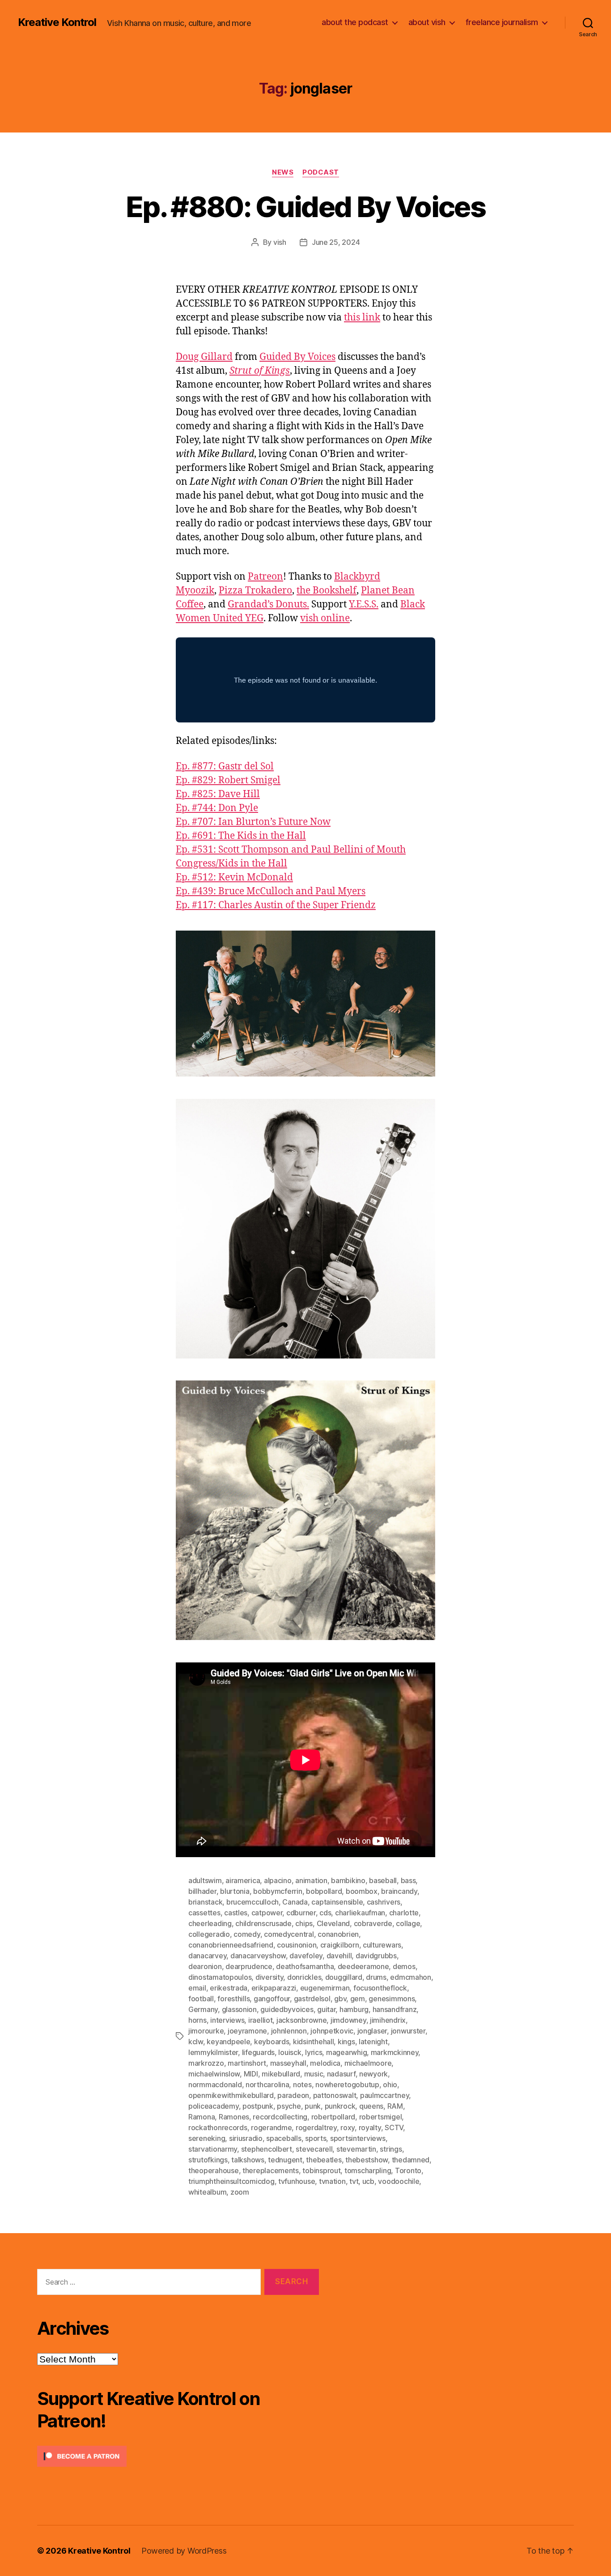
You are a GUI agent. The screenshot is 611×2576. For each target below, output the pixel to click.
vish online (325, 618)
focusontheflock (380, 1988)
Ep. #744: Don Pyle (217, 808)
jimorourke (206, 2031)
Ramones (234, 2117)
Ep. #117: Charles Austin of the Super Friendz (276, 905)
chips (304, 1923)
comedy (247, 1934)
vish (280, 242)
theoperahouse (214, 2170)
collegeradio (209, 1934)
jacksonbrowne (302, 2020)
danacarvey (207, 1956)
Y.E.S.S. (364, 604)
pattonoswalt (335, 2095)
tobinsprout (321, 2170)
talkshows (248, 2160)
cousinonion (297, 1945)
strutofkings (208, 2160)
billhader (202, 1891)
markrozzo (206, 2063)
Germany (203, 2009)
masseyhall (288, 2063)
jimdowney (348, 2020)
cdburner (301, 1913)
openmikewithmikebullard (231, 2095)
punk (313, 2106)
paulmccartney (385, 2095)
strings (391, 2149)
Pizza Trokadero (255, 591)
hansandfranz (395, 2009)
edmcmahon (411, 1977)
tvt (354, 2181)
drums (376, 1977)
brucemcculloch (252, 1902)
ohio (390, 2085)
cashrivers (384, 1902)
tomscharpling (368, 2170)
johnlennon (289, 2031)
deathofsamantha (305, 1966)
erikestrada (229, 1988)
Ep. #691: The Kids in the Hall (241, 836)
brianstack (205, 1902)
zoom (240, 2192)
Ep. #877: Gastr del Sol (225, 767)
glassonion (239, 2009)
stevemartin (356, 2149)
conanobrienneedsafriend (231, 1945)
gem (358, 1999)
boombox (362, 1891)
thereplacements (271, 2170)
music (314, 2074)
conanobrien (338, 1934)
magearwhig (346, 2052)
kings (346, 2042)
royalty (370, 2127)
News (283, 172)
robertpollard (333, 2117)
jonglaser (372, 2031)
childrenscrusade (263, 1923)
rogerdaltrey (316, 2127)
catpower (267, 1913)
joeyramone (247, 2031)
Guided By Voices (297, 357)
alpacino (278, 1880)
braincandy (399, 1891)
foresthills (233, 1999)
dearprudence (249, 1966)
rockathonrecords (218, 2127)
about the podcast (355, 22)
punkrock (340, 2106)
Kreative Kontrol (57, 22)
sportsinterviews (358, 2138)
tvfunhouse (297, 2181)
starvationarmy (213, 2149)
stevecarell (314, 2149)
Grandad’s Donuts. (268, 604)
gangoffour (272, 1999)
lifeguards (258, 2052)
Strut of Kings (260, 371)
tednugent (285, 2160)
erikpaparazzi (274, 1988)
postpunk (258, 2106)
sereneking (207, 2138)
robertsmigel (381, 2117)
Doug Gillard (204, 357)
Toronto (408, 2170)
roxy (348, 2127)
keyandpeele (228, 2042)
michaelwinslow (214, 2074)
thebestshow (367, 2160)
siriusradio (246, 2138)
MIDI (251, 2074)
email (197, 1988)
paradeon (293, 2095)
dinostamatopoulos (220, 1977)
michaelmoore (368, 2063)
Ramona (202, 2117)
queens (371, 2106)
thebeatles (324, 2160)
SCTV (394, 2127)
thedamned (411, 2160)
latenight (373, 2042)
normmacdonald (215, 2085)
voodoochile (399, 2181)
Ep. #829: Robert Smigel (228, 780)
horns (197, 2020)
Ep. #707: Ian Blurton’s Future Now (253, 822)
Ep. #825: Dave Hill (218, 794)
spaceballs (284, 2138)
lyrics (314, 2052)
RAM (395, 2106)
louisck (290, 2052)
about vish (427, 22)
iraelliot (261, 2020)
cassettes (204, 1913)
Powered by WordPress (184, 2551)
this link (362, 318)
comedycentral (289, 1934)
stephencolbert (267, 2149)
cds (325, 1913)
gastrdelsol (312, 1999)
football (201, 1999)
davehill (339, 1956)
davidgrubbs (376, 1956)
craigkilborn (340, 1945)
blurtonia (235, 1891)
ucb (368, 2181)
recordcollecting (280, 2117)
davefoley (306, 1956)
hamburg (354, 2009)
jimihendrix (388, 2020)
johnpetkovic (332, 2031)
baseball (383, 1880)
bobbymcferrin (278, 1891)
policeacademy (214, 2106)
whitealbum (207, 2192)
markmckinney (395, 2052)
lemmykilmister (213, 2052)
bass (408, 1880)
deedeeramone (363, 1966)
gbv (340, 1999)
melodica (325, 2063)
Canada (295, 1902)
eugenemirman (325, 1988)
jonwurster (408, 2031)
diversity (269, 1977)
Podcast (321, 172)
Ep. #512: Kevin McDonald (234, 878)
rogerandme (271, 2127)
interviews (227, 2020)
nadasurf (341, 2074)
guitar (326, 2009)
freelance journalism (502, 22)
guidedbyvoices (287, 2009)
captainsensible (337, 1902)
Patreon (265, 577)
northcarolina (267, 2085)
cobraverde (373, 1923)
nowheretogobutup (347, 2085)
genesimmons (392, 1999)
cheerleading (210, 1923)
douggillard (344, 1977)
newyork (373, 2074)
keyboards (272, 2042)
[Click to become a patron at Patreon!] (178, 2456)
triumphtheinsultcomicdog (231, 2181)
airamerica (243, 1880)
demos (404, 1966)
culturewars (382, 1945)
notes (302, 2085)
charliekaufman (360, 1913)
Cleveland (333, 1923)
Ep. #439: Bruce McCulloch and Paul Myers (271, 891)
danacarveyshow (258, 1956)
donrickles (304, 1977)
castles (236, 1913)
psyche (289, 2106)
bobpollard (324, 1891)
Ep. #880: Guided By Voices (305, 207)
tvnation (332, 2181)
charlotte (404, 1913)
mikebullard (281, 2074)
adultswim (205, 1880)
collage (408, 1923)
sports (316, 2138)
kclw (196, 2042)
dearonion (205, 1966)
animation (311, 1880)
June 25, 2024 (336, 242)
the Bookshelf (327, 591)
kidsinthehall (314, 2042)
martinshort (247, 2063)
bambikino (348, 1880)
